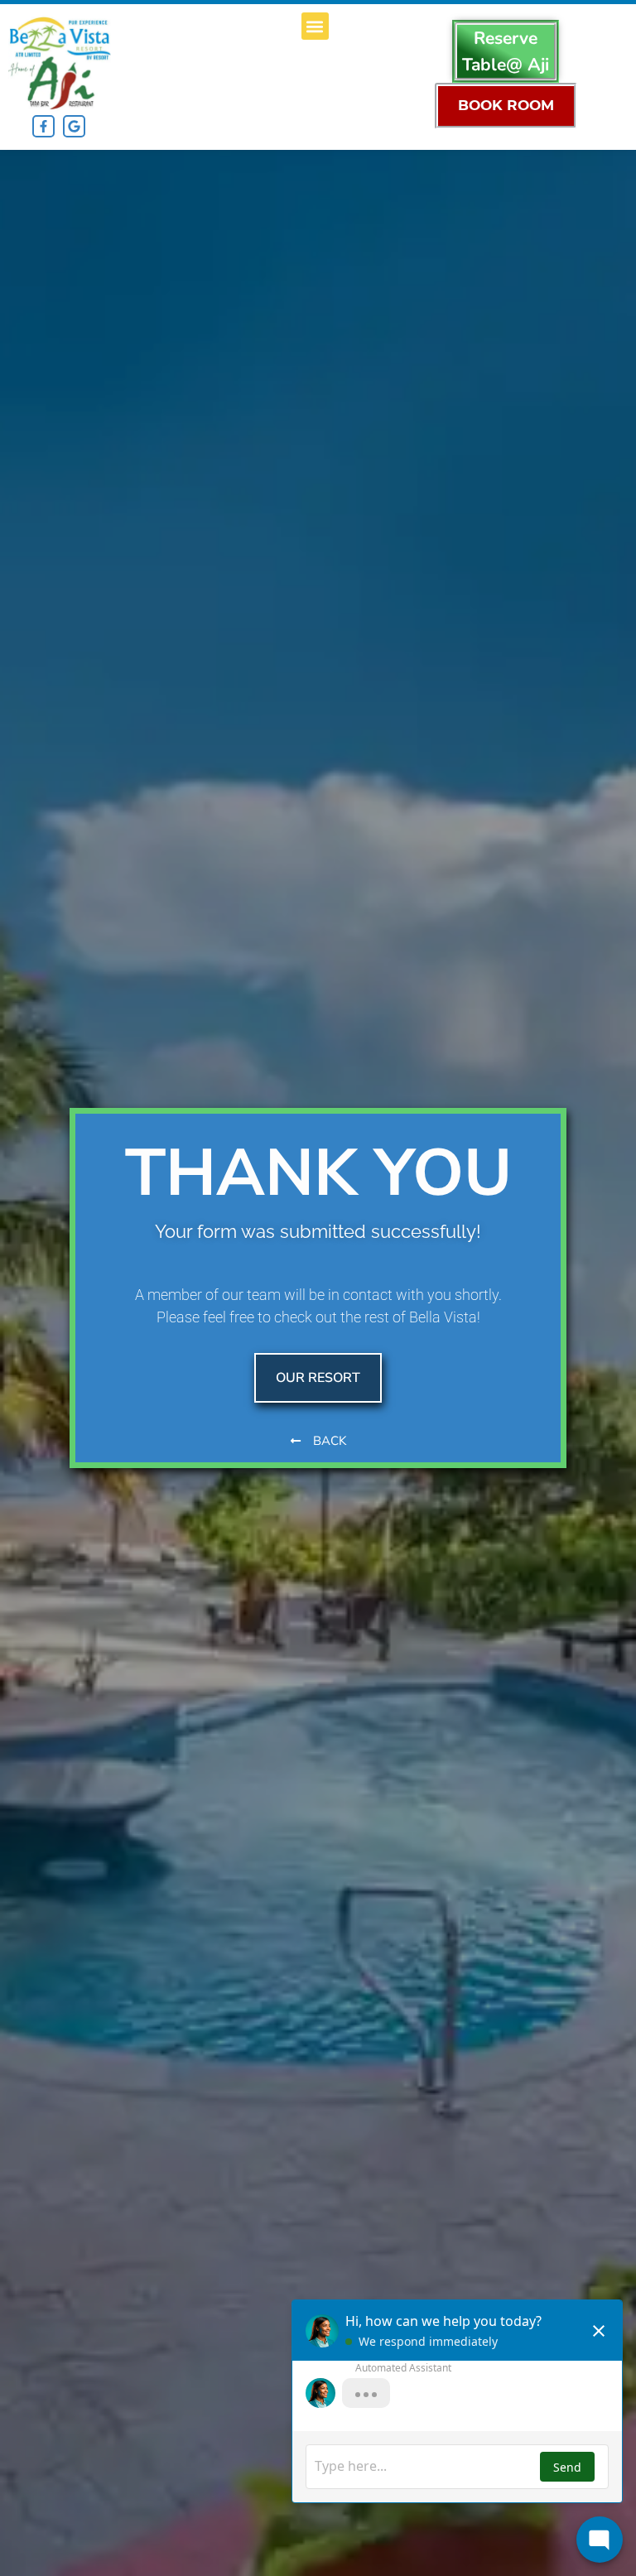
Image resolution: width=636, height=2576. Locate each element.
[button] (315, 26)
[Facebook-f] (43, 126)
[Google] (74, 126)
